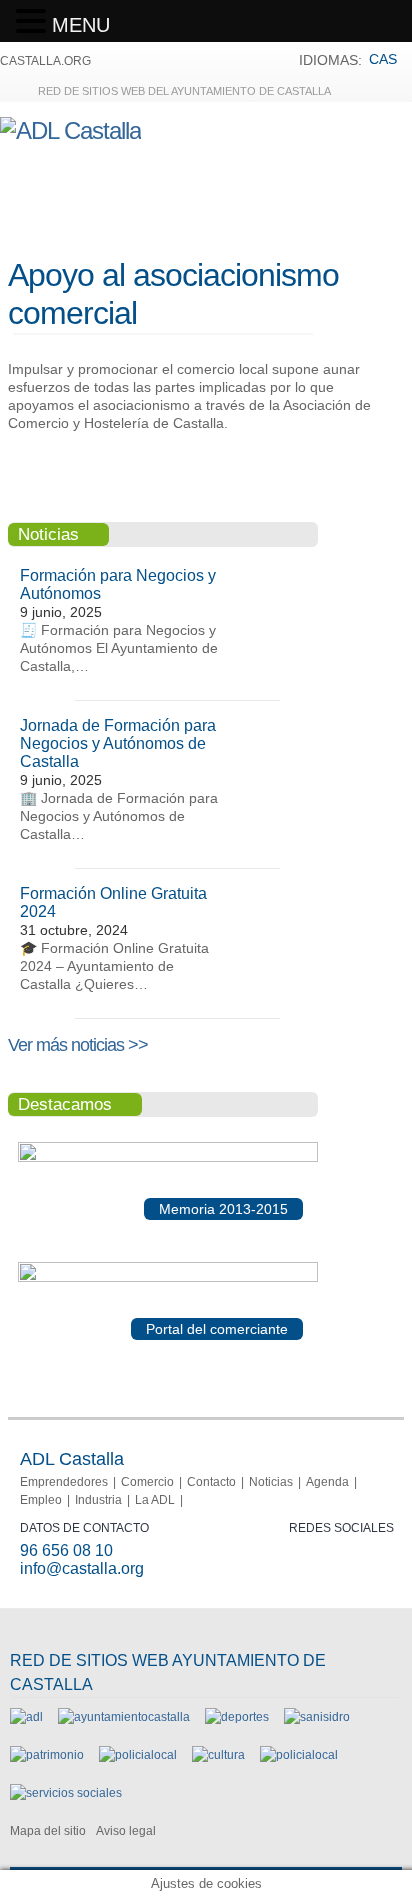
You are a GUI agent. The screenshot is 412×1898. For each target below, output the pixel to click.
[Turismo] (299, 1755)
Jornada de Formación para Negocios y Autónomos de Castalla (118, 743)
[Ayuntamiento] (124, 1717)
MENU (81, 25)
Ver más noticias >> (78, 1045)
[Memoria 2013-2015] (168, 1158)
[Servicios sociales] (66, 1793)
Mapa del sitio (48, 1831)
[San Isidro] (317, 1717)
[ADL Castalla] (70, 130)
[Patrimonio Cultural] (47, 1755)
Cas (383, 59)
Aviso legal (126, 1831)
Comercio (147, 1482)
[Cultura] (218, 1755)
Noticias (271, 1482)
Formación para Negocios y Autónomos (118, 584)
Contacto (211, 1482)
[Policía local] (138, 1755)
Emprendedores (64, 1482)
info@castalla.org (82, 1568)
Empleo (41, 1500)
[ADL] (26, 1717)
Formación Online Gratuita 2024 (113, 902)
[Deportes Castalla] (237, 1717)
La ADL (155, 1500)
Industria (98, 1500)
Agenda (327, 1482)
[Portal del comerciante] (168, 1278)
